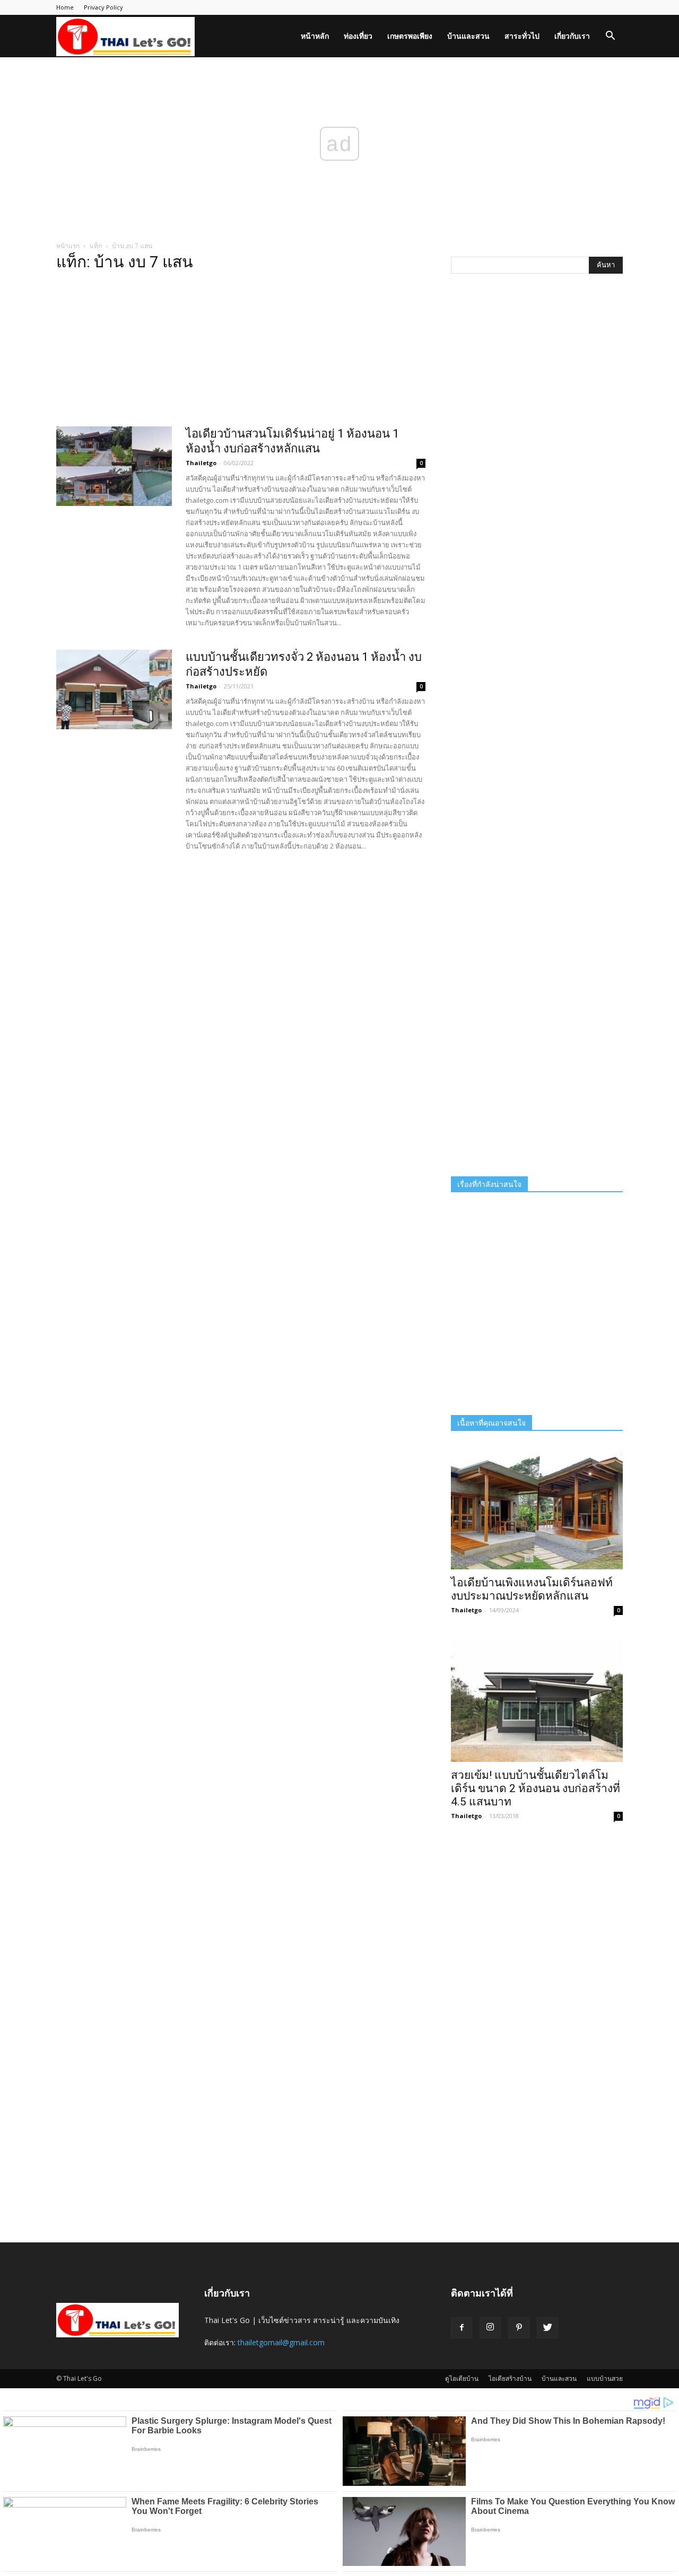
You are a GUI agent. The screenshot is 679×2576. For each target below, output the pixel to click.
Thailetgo (201, 463)
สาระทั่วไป (522, 36)
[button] (610, 37)
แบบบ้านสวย (605, 2378)
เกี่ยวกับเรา (572, 36)
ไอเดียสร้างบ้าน (510, 2378)
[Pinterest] (519, 2328)
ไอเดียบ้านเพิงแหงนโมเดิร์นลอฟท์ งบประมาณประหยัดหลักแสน (532, 1589)
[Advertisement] (241, 352)
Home (65, 7)
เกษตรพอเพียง (410, 36)
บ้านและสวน (468, 36)
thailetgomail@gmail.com (281, 2342)
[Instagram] (490, 2328)
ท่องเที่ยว (358, 36)
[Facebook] (462, 2328)
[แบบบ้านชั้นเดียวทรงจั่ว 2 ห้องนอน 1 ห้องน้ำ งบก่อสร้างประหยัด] (114, 689)
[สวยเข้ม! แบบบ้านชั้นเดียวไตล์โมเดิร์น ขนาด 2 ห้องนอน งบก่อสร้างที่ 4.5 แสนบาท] (537, 1700)
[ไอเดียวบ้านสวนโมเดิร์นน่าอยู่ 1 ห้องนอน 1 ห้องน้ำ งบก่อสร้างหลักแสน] (114, 466)
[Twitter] (547, 2328)
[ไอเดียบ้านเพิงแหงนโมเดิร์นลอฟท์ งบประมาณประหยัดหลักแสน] (537, 1507)
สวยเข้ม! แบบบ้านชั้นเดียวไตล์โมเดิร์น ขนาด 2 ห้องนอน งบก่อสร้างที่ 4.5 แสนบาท (536, 1788)
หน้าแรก (68, 246)
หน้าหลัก (315, 36)
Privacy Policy (103, 7)
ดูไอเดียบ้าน (462, 2378)
